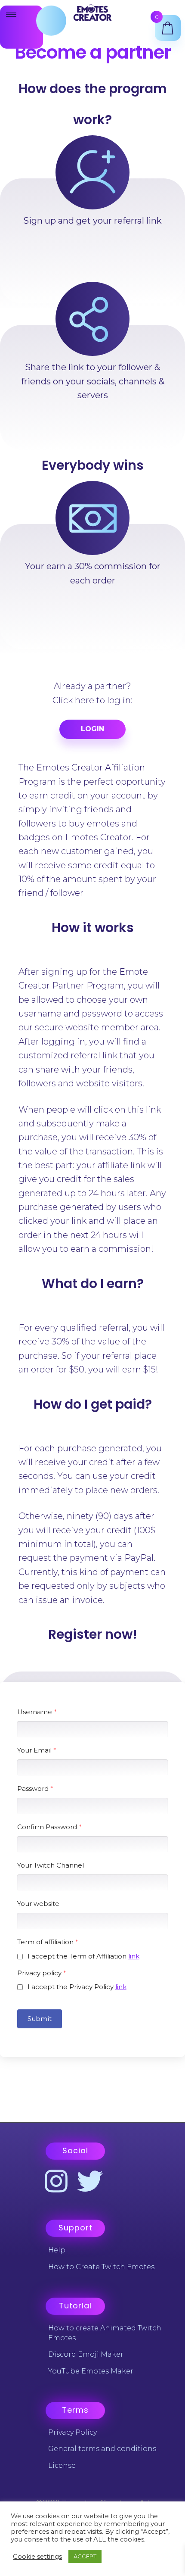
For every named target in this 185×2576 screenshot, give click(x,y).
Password (35, 1789)
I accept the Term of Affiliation (83, 1956)
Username (37, 1712)
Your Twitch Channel (51, 1865)
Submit (40, 2019)
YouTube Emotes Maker (91, 2371)
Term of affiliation (48, 1942)
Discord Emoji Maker (86, 2354)
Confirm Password (49, 1827)
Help (57, 2250)
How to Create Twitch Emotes (101, 2267)
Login (92, 729)
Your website (38, 1904)
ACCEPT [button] (85, 2556)
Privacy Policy (72, 2432)
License (62, 2465)
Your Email (37, 1750)
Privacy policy (42, 1973)
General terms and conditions (102, 2449)
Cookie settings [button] (37, 2557)
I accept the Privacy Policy (77, 1987)
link (134, 1956)
